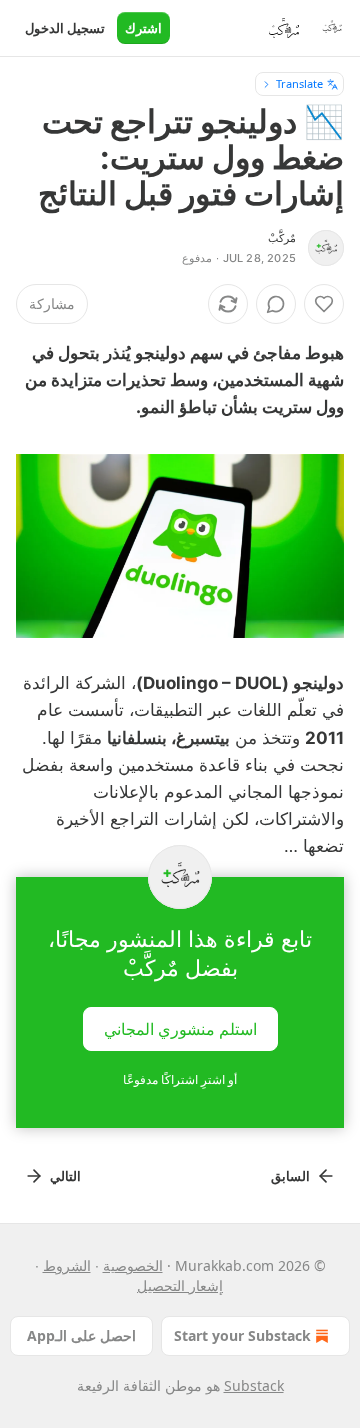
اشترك (143, 28)
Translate (299, 83)
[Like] (324, 304)
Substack (254, 1385)
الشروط (67, 1265)
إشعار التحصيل (180, 1285)
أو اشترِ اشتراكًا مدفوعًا (180, 1079)
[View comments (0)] (276, 304)
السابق (290, 1176)
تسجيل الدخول (65, 28)
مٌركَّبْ (282, 238)
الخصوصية (133, 1265)
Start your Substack (242, 1335)
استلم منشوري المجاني (180, 1028)
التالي (65, 1176)
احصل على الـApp (81, 1335)
